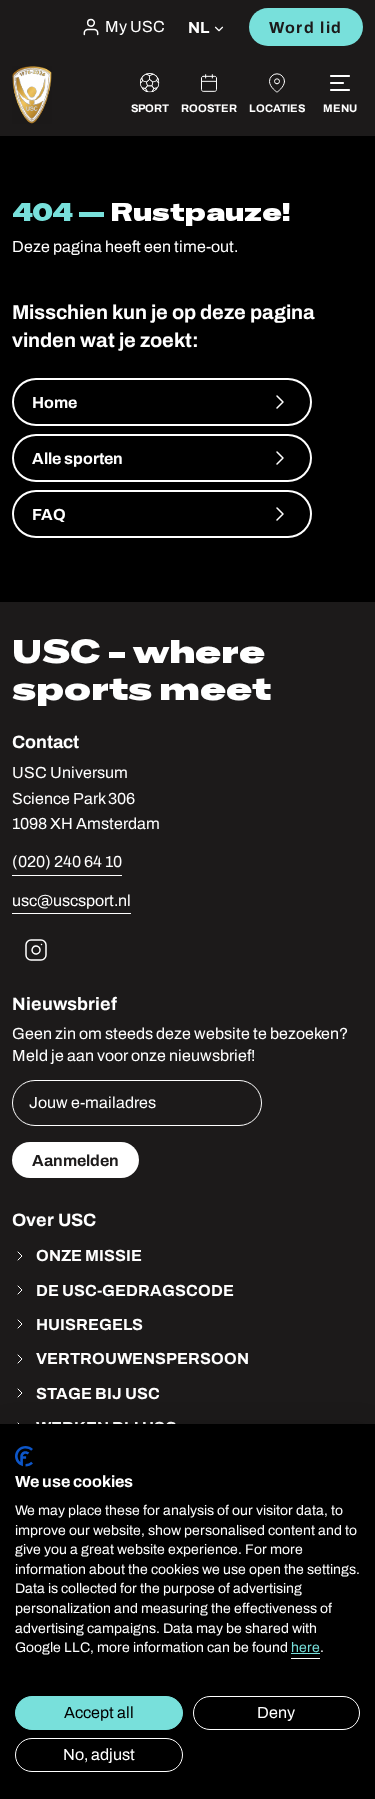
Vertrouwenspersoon (142, 1358)
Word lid (306, 27)
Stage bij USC (98, 1393)
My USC (135, 27)
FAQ (49, 514)
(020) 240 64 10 (67, 861)
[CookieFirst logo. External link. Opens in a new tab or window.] (24, 1456)
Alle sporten (77, 458)
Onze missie (89, 1255)
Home (54, 402)
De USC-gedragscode (135, 1290)
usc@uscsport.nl (71, 900)
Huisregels (89, 1324)
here (305, 1647)
